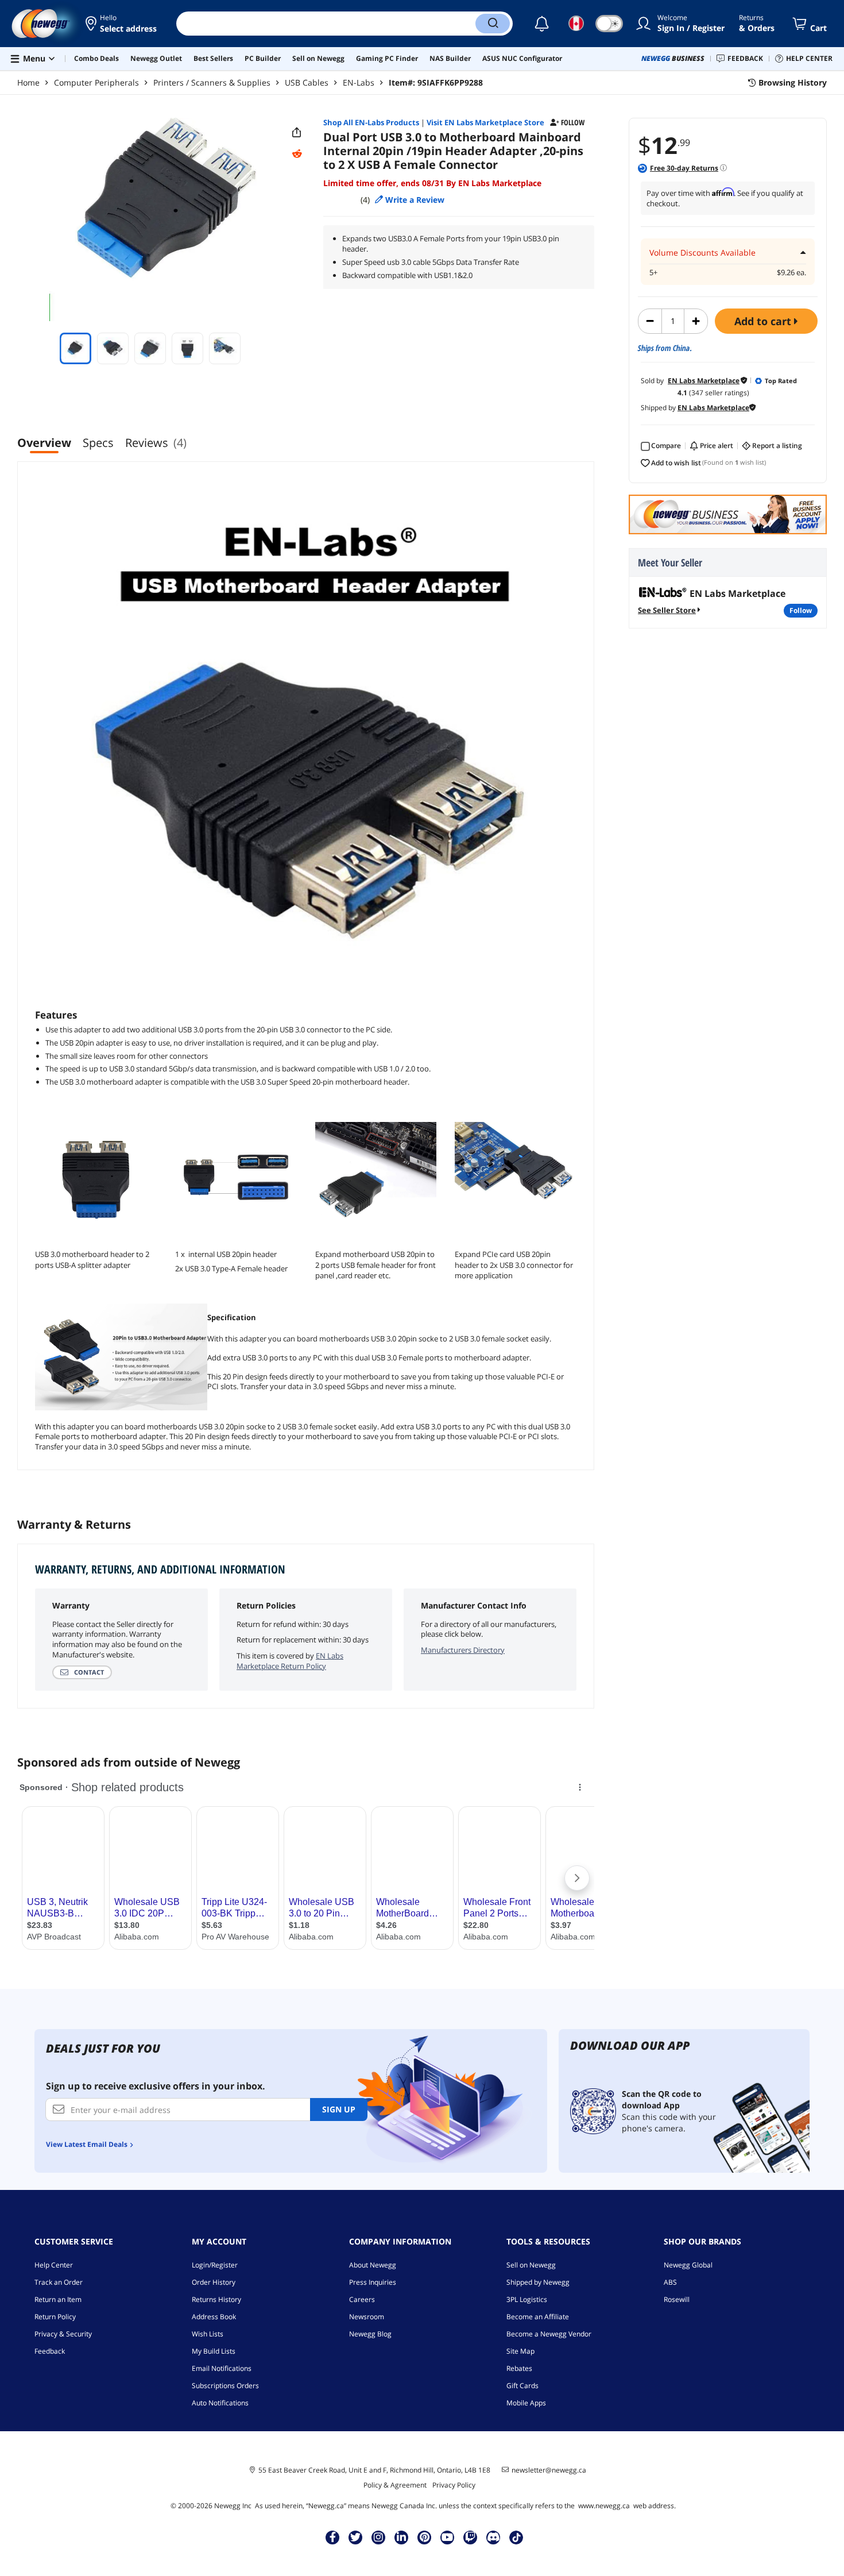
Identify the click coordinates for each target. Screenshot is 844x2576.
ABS (670, 2282)
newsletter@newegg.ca (549, 2470)
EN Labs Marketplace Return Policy (290, 1661)
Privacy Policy (454, 2485)
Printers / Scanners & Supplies (212, 82)
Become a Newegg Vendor (549, 2334)
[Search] (493, 24)
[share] (297, 133)
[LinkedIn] (401, 2537)
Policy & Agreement (395, 2485)
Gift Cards (522, 2386)
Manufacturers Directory (463, 1650)
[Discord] (493, 2537)
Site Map (520, 2351)
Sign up (339, 2109)
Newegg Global (688, 2265)
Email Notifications (222, 2368)
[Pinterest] (425, 2537)
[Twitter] (355, 2537)
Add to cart (764, 321)
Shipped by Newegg (538, 2282)
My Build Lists (214, 2351)
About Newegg (373, 2265)
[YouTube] (447, 2537)
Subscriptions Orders (225, 2386)
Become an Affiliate (538, 2317)
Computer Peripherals (96, 82)
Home (28, 82)
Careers (362, 2299)
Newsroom (367, 2317)
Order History (214, 2282)
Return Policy (55, 2317)
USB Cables (307, 82)
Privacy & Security (63, 2334)
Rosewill (677, 2299)
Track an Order (59, 2282)
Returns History (216, 2299)
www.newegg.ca (604, 2506)
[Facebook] (333, 2537)
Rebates (519, 2368)
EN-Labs (359, 82)
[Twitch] (470, 2537)
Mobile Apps (526, 2403)
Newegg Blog (370, 2334)
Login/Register (215, 2265)
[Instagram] (378, 2537)
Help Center (54, 2265)
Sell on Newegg (531, 2265)
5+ (653, 273)
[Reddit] (297, 154)
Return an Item (58, 2299)
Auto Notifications (220, 2403)
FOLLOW (801, 610)
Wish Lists (208, 2334)
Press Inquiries (373, 2282)
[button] (122, 24)
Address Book (214, 2317)
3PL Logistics (527, 2299)
